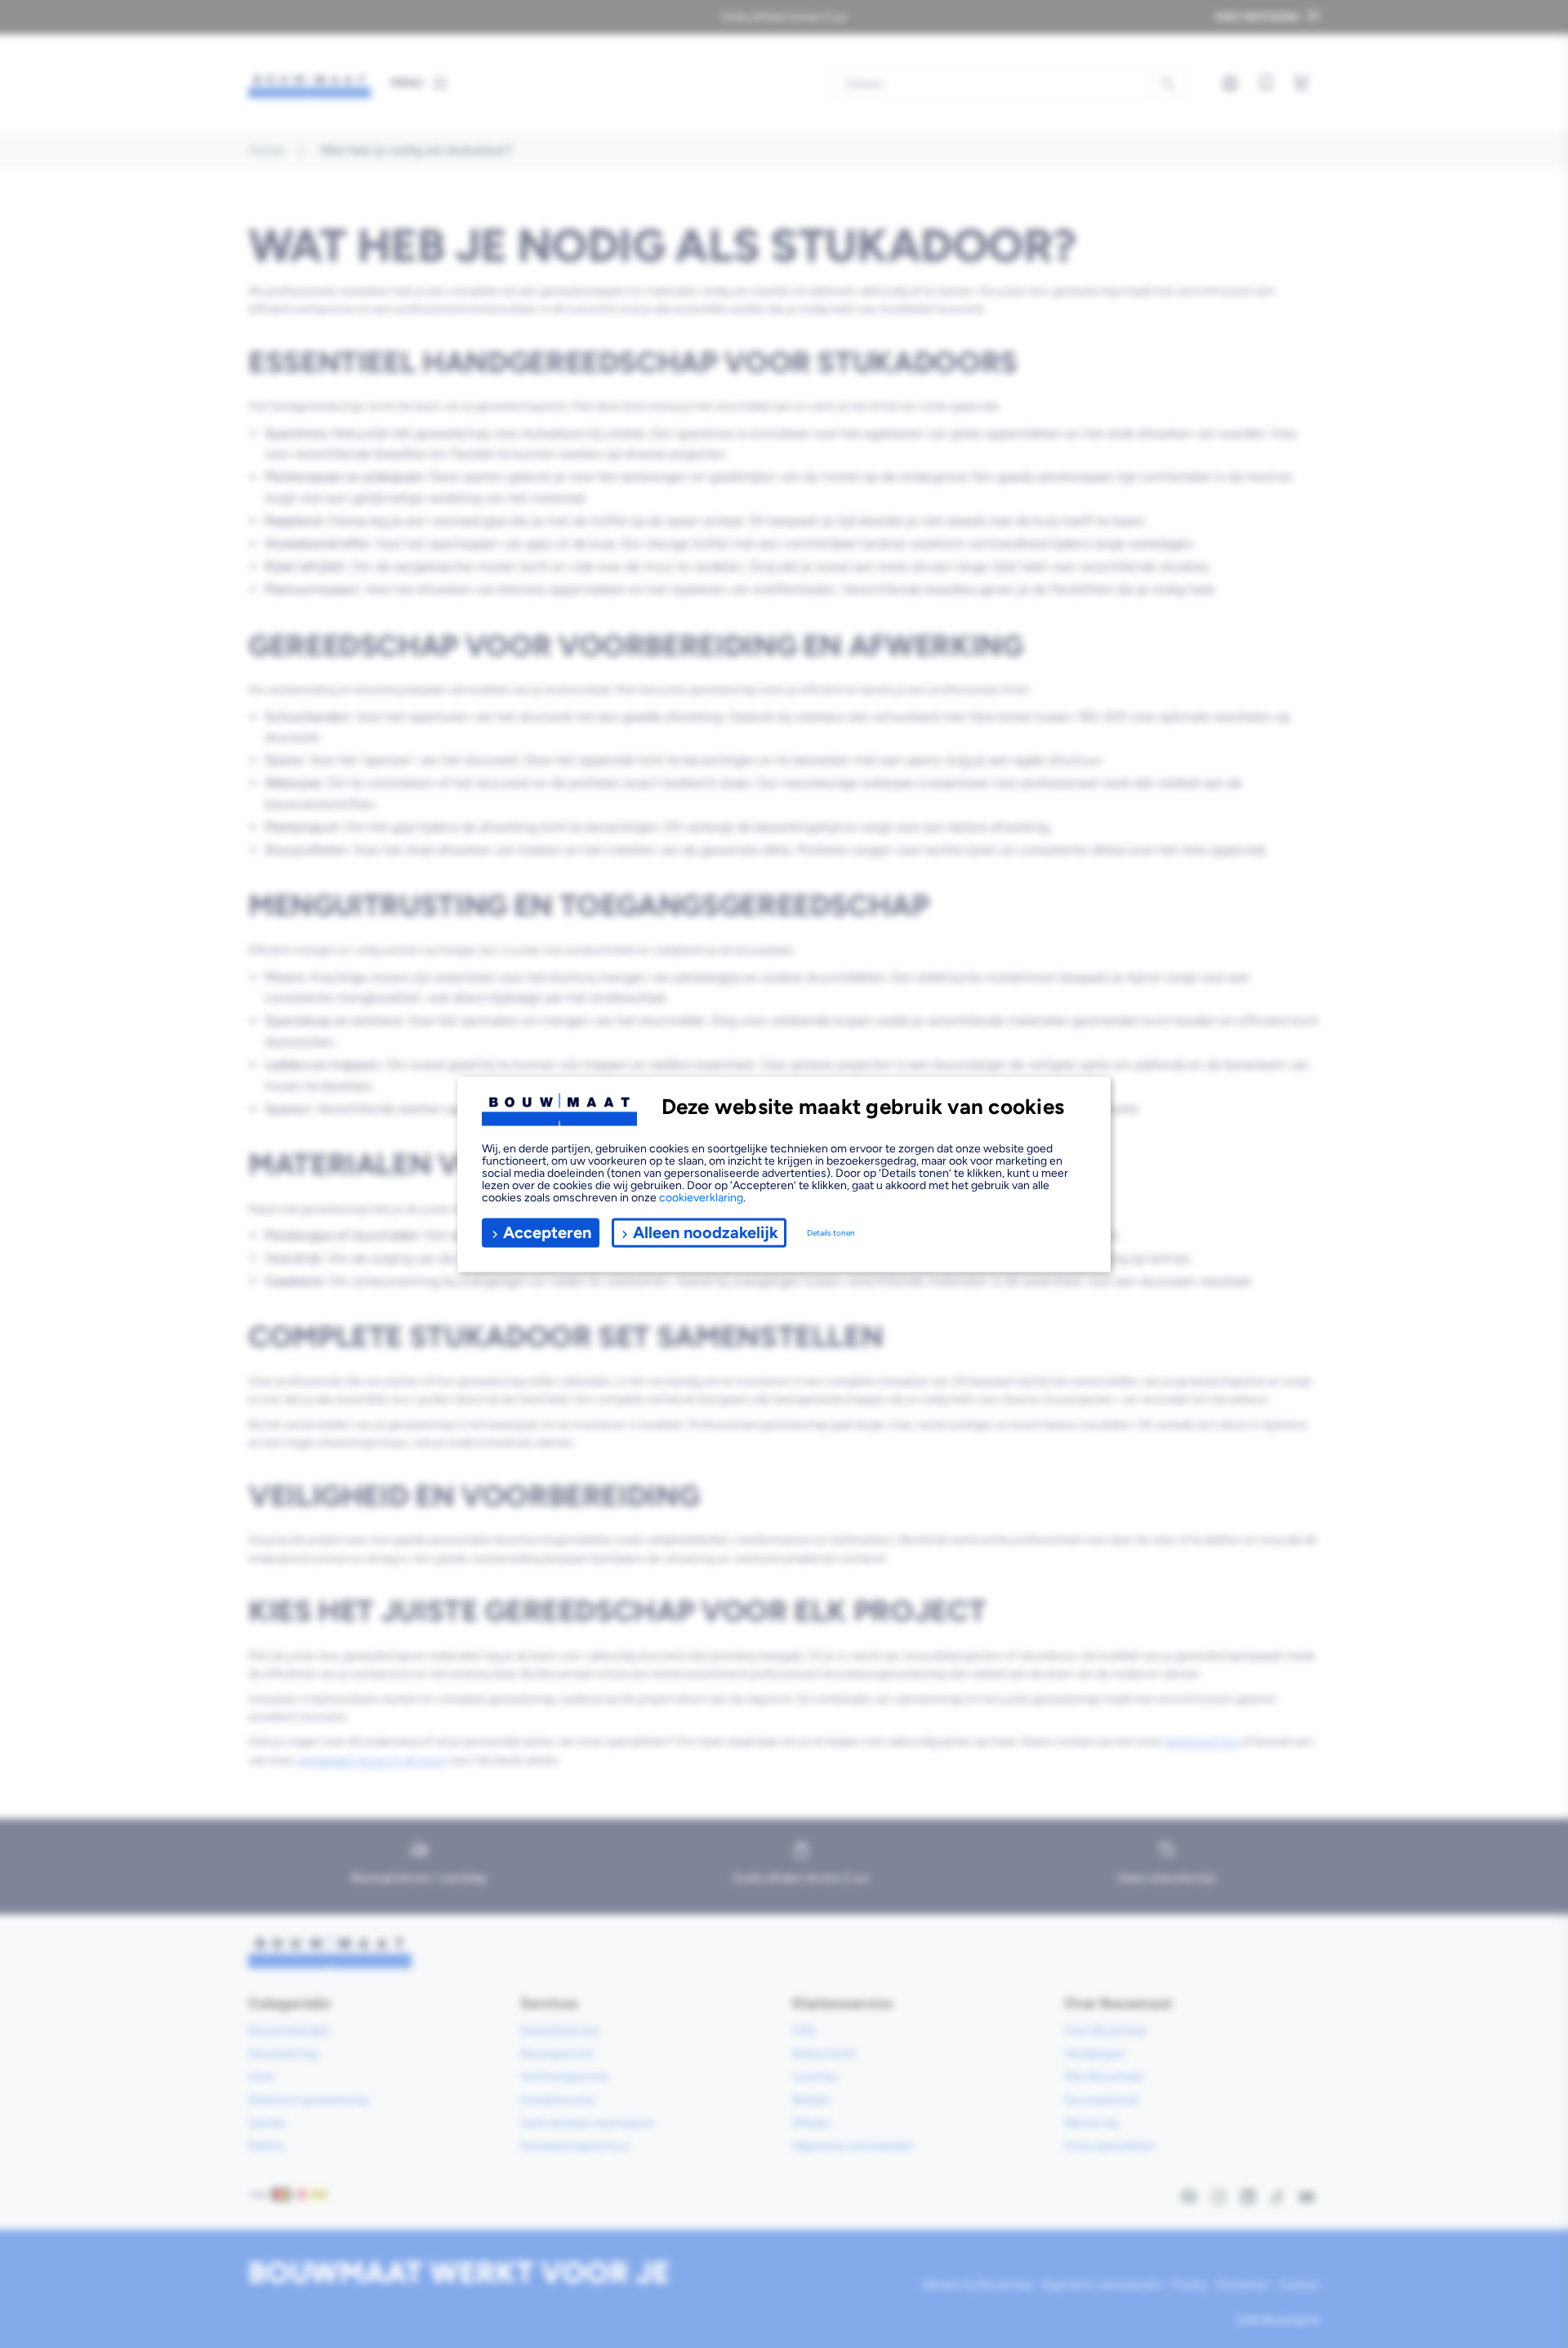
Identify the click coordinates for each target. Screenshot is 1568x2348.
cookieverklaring (701, 1197)
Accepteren (547, 1232)
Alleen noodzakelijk (706, 1232)
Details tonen (831, 1233)
